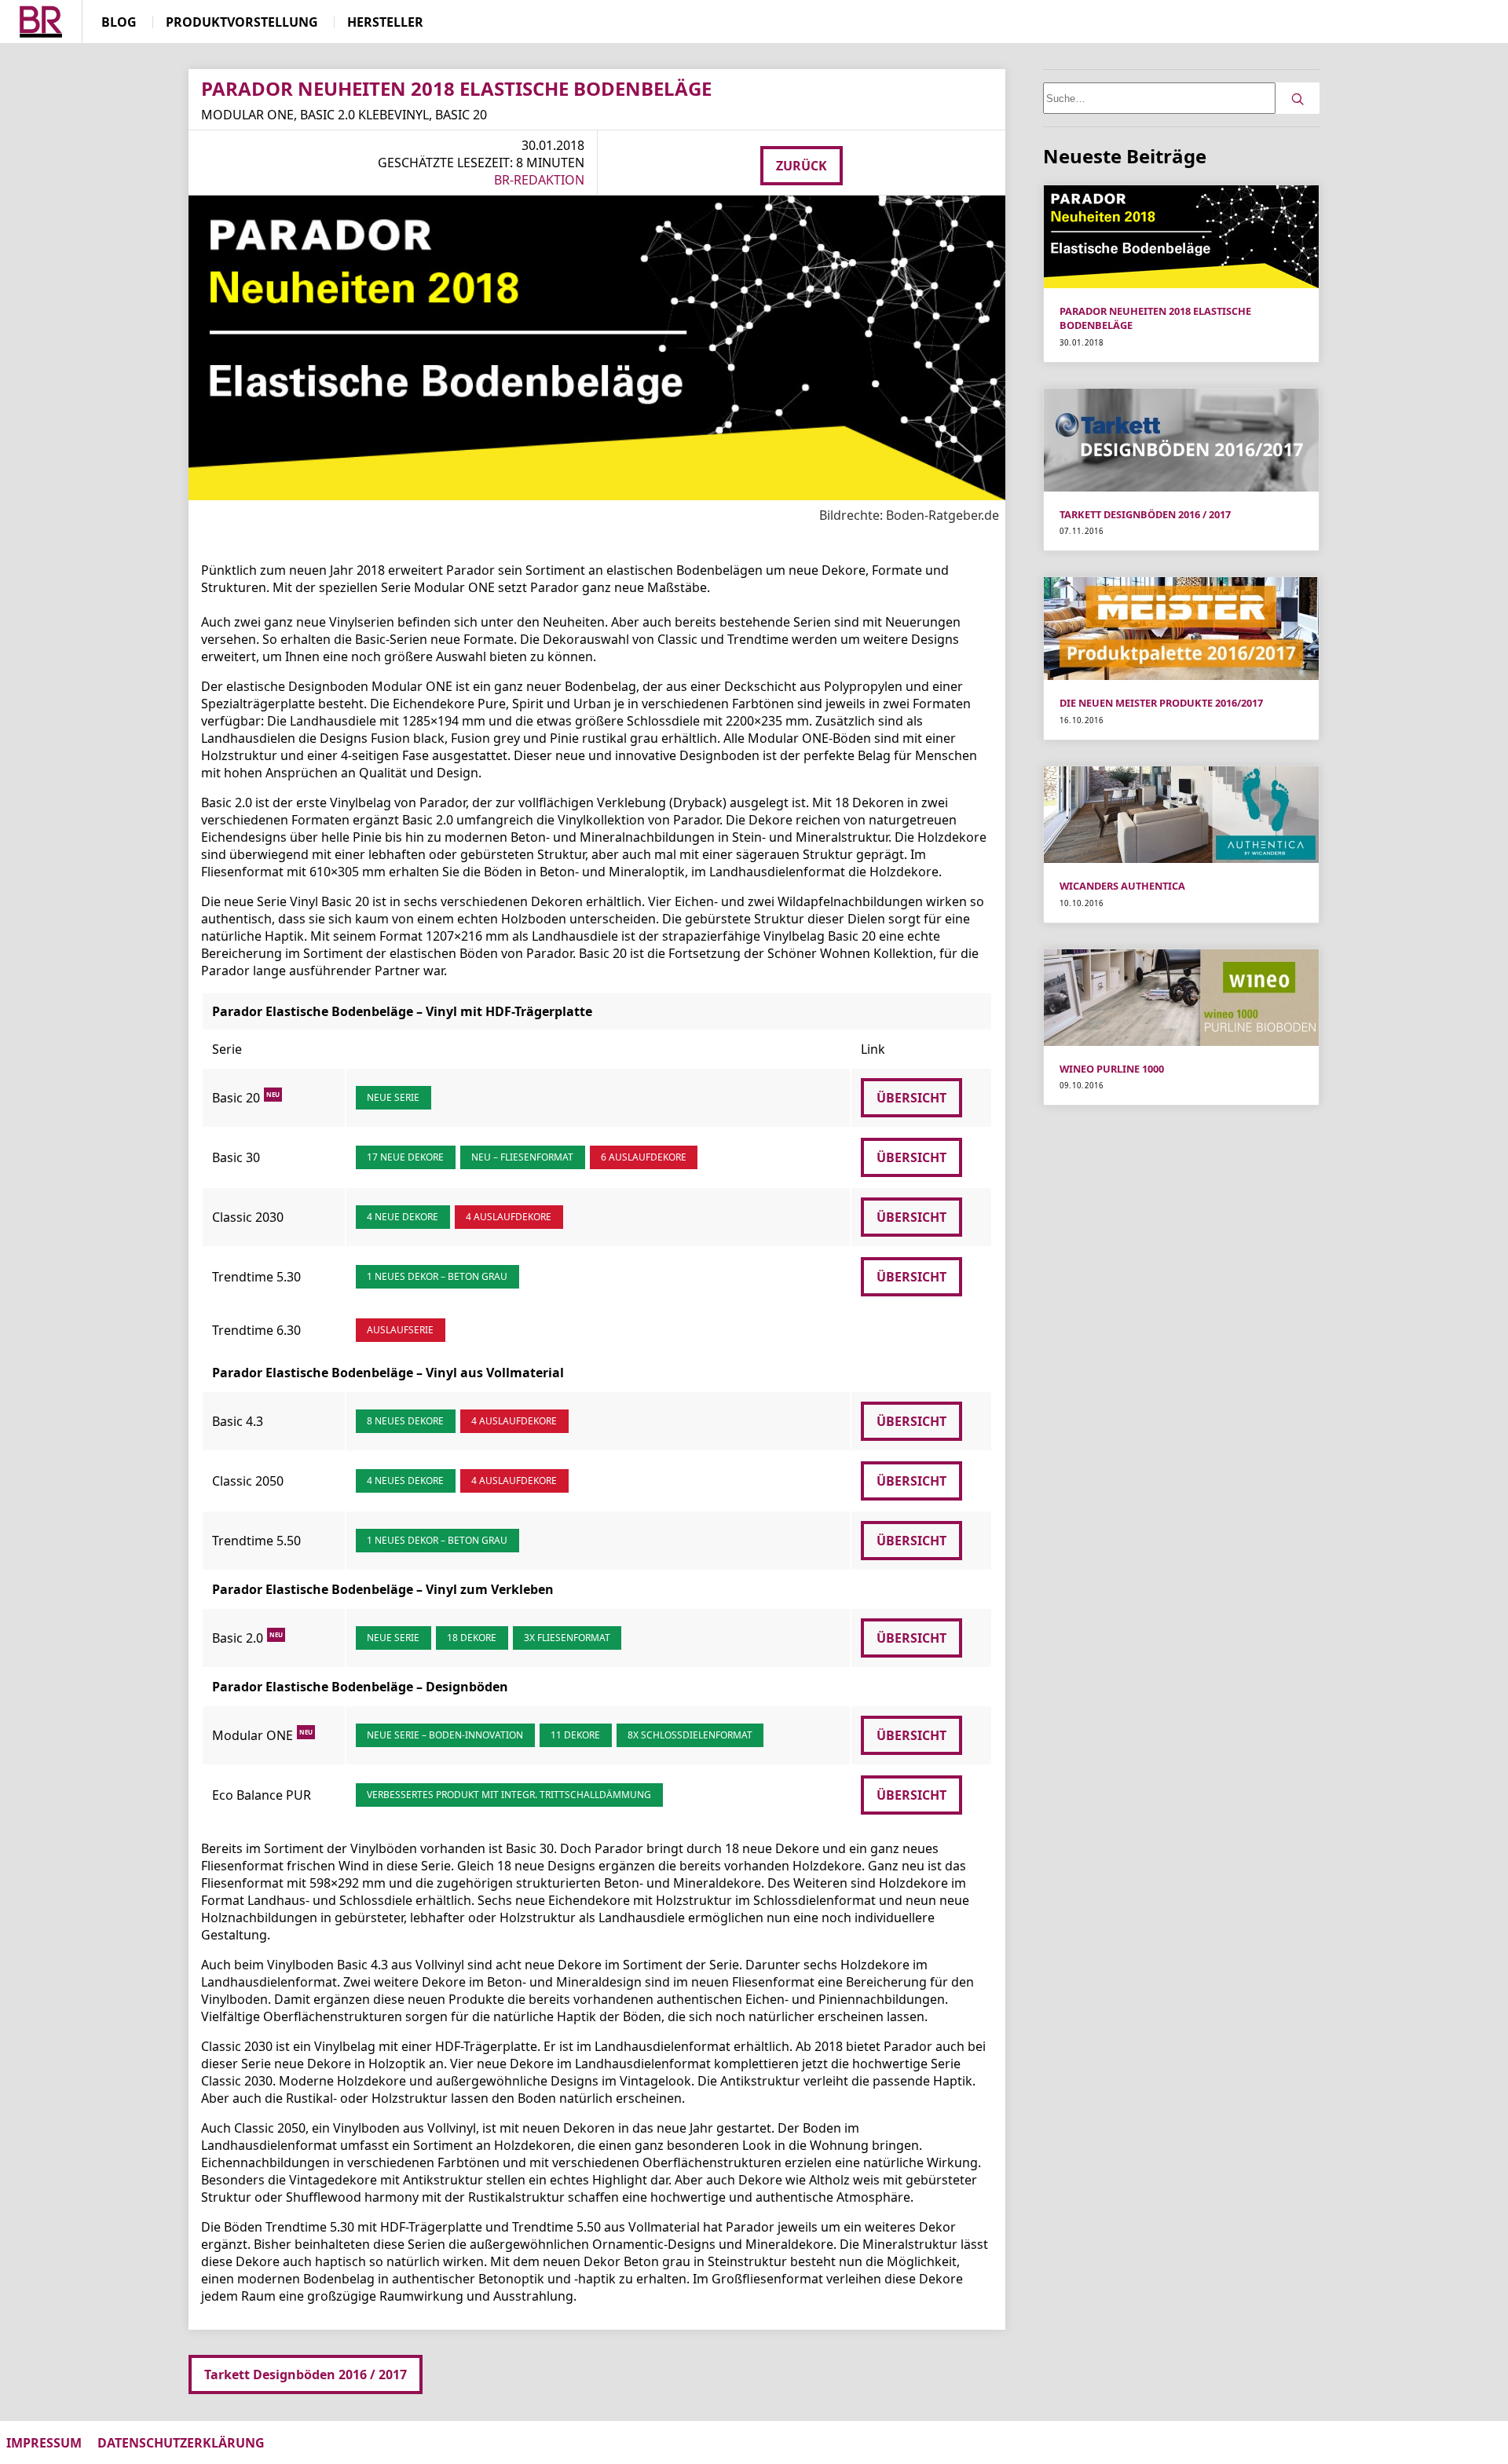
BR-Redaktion (539, 180)
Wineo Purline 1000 (1112, 1069)
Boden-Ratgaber (41, 23)
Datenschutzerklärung (181, 2443)
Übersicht (911, 1098)
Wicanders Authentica (1122, 886)
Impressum (44, 2443)
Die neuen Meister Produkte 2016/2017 (1161, 703)
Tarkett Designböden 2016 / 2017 (306, 2374)
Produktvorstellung (242, 22)
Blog (119, 22)
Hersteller (385, 22)
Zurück (802, 166)
